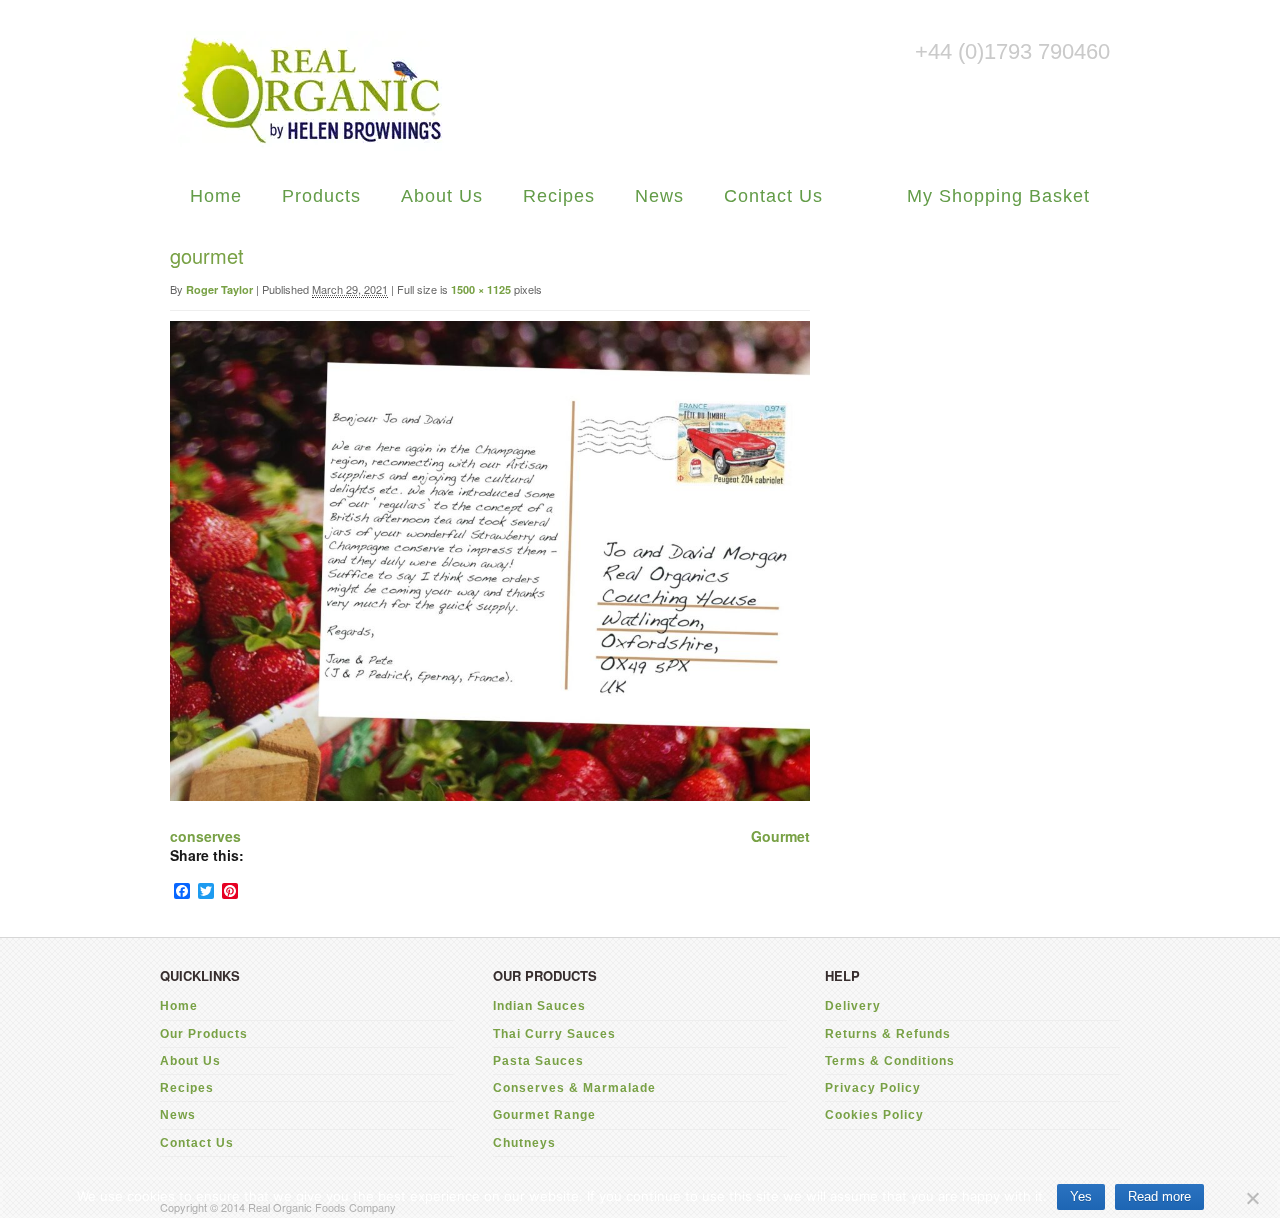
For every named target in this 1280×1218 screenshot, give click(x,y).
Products (321, 196)
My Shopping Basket (998, 196)
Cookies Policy (874, 1115)
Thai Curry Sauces (554, 1034)
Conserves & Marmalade (574, 1088)
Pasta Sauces (538, 1061)
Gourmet (780, 836)
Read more (1159, 1196)
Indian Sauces (539, 1006)
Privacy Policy (873, 1088)
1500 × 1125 (481, 289)
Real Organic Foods (310, 91)
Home (216, 196)
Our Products (204, 1034)
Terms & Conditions (890, 1061)
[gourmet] (490, 795)
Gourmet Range (544, 1115)
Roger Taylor (219, 289)
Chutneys (524, 1143)
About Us (442, 196)
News (659, 196)
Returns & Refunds (888, 1034)
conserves (205, 836)
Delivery (853, 1006)
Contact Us (773, 196)
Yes (1081, 1196)
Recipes (559, 196)
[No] (1252, 1195)
